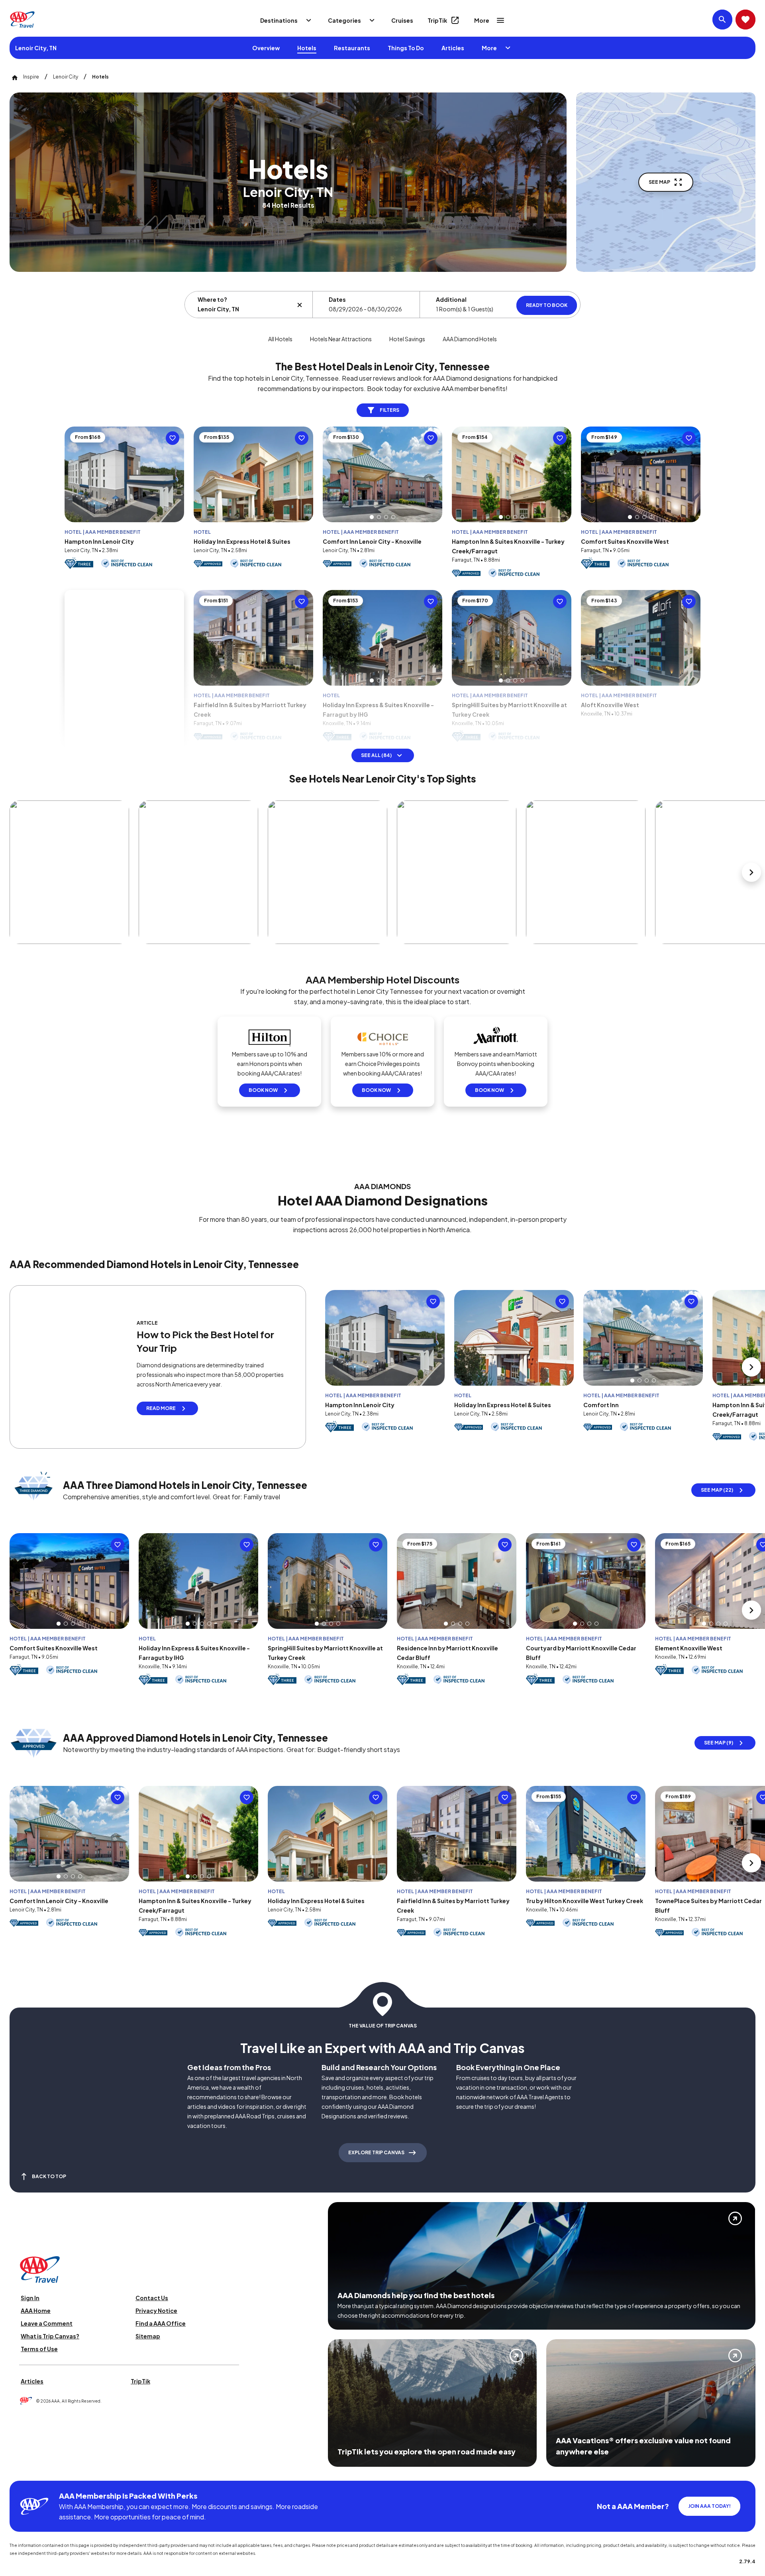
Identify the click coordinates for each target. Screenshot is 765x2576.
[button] (372, 517)
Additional (451, 299)
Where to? (212, 299)
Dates (337, 299)
